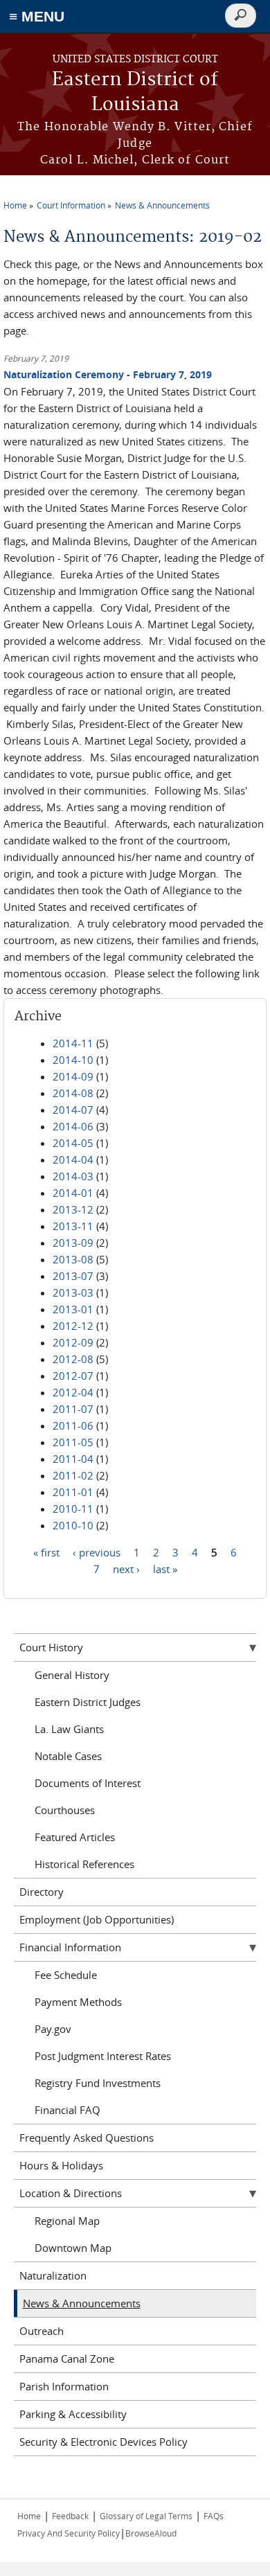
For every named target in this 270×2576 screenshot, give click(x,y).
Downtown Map (73, 2248)
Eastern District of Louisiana (135, 92)
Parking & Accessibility (73, 2414)
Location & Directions (71, 2193)
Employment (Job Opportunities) (97, 1919)
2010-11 (73, 1509)
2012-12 (73, 1326)
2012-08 (73, 1359)
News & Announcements (162, 205)
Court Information (71, 205)
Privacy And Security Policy (69, 2533)
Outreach (42, 2331)
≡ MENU (37, 16)
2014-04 (73, 1160)
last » (165, 1569)
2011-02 (73, 1475)
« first (46, 1552)
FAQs (214, 2516)
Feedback (70, 2516)
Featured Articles (75, 1837)
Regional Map (67, 2221)
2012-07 (73, 1376)
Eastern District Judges (88, 1702)
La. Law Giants (69, 1729)
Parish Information (64, 2386)
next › (126, 1569)
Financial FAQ (67, 2110)
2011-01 (73, 1492)
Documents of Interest (88, 1783)
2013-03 (73, 1293)
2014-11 (73, 1043)
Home (15, 205)
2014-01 (73, 1193)
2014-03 (73, 1176)
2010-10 (73, 1525)
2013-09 (73, 1243)
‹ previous (97, 1552)
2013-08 (73, 1259)
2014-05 (73, 1143)
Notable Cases (68, 1756)
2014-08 (73, 1093)
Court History (51, 1647)
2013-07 (73, 1276)
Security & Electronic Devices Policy (103, 2442)
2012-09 (73, 1342)
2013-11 (73, 1226)
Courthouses (65, 1810)
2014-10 (73, 1060)
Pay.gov (53, 2029)
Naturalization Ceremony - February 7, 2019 (108, 374)
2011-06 (73, 1425)
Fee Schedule (66, 1975)
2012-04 (73, 1392)
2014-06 (73, 1126)
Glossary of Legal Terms (146, 2516)
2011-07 (73, 1409)
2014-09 (73, 1076)
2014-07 (73, 1110)
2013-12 (73, 1209)
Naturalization (53, 2275)
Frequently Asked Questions (87, 2138)
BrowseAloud (151, 2533)
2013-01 (73, 1309)
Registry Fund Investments (98, 2083)
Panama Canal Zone (67, 2359)
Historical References (84, 1864)
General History (72, 1675)
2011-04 (73, 1459)
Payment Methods (78, 2002)
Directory (42, 1892)
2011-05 (73, 1442)
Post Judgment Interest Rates (103, 2056)
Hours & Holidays (61, 2165)
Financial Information (70, 1947)
